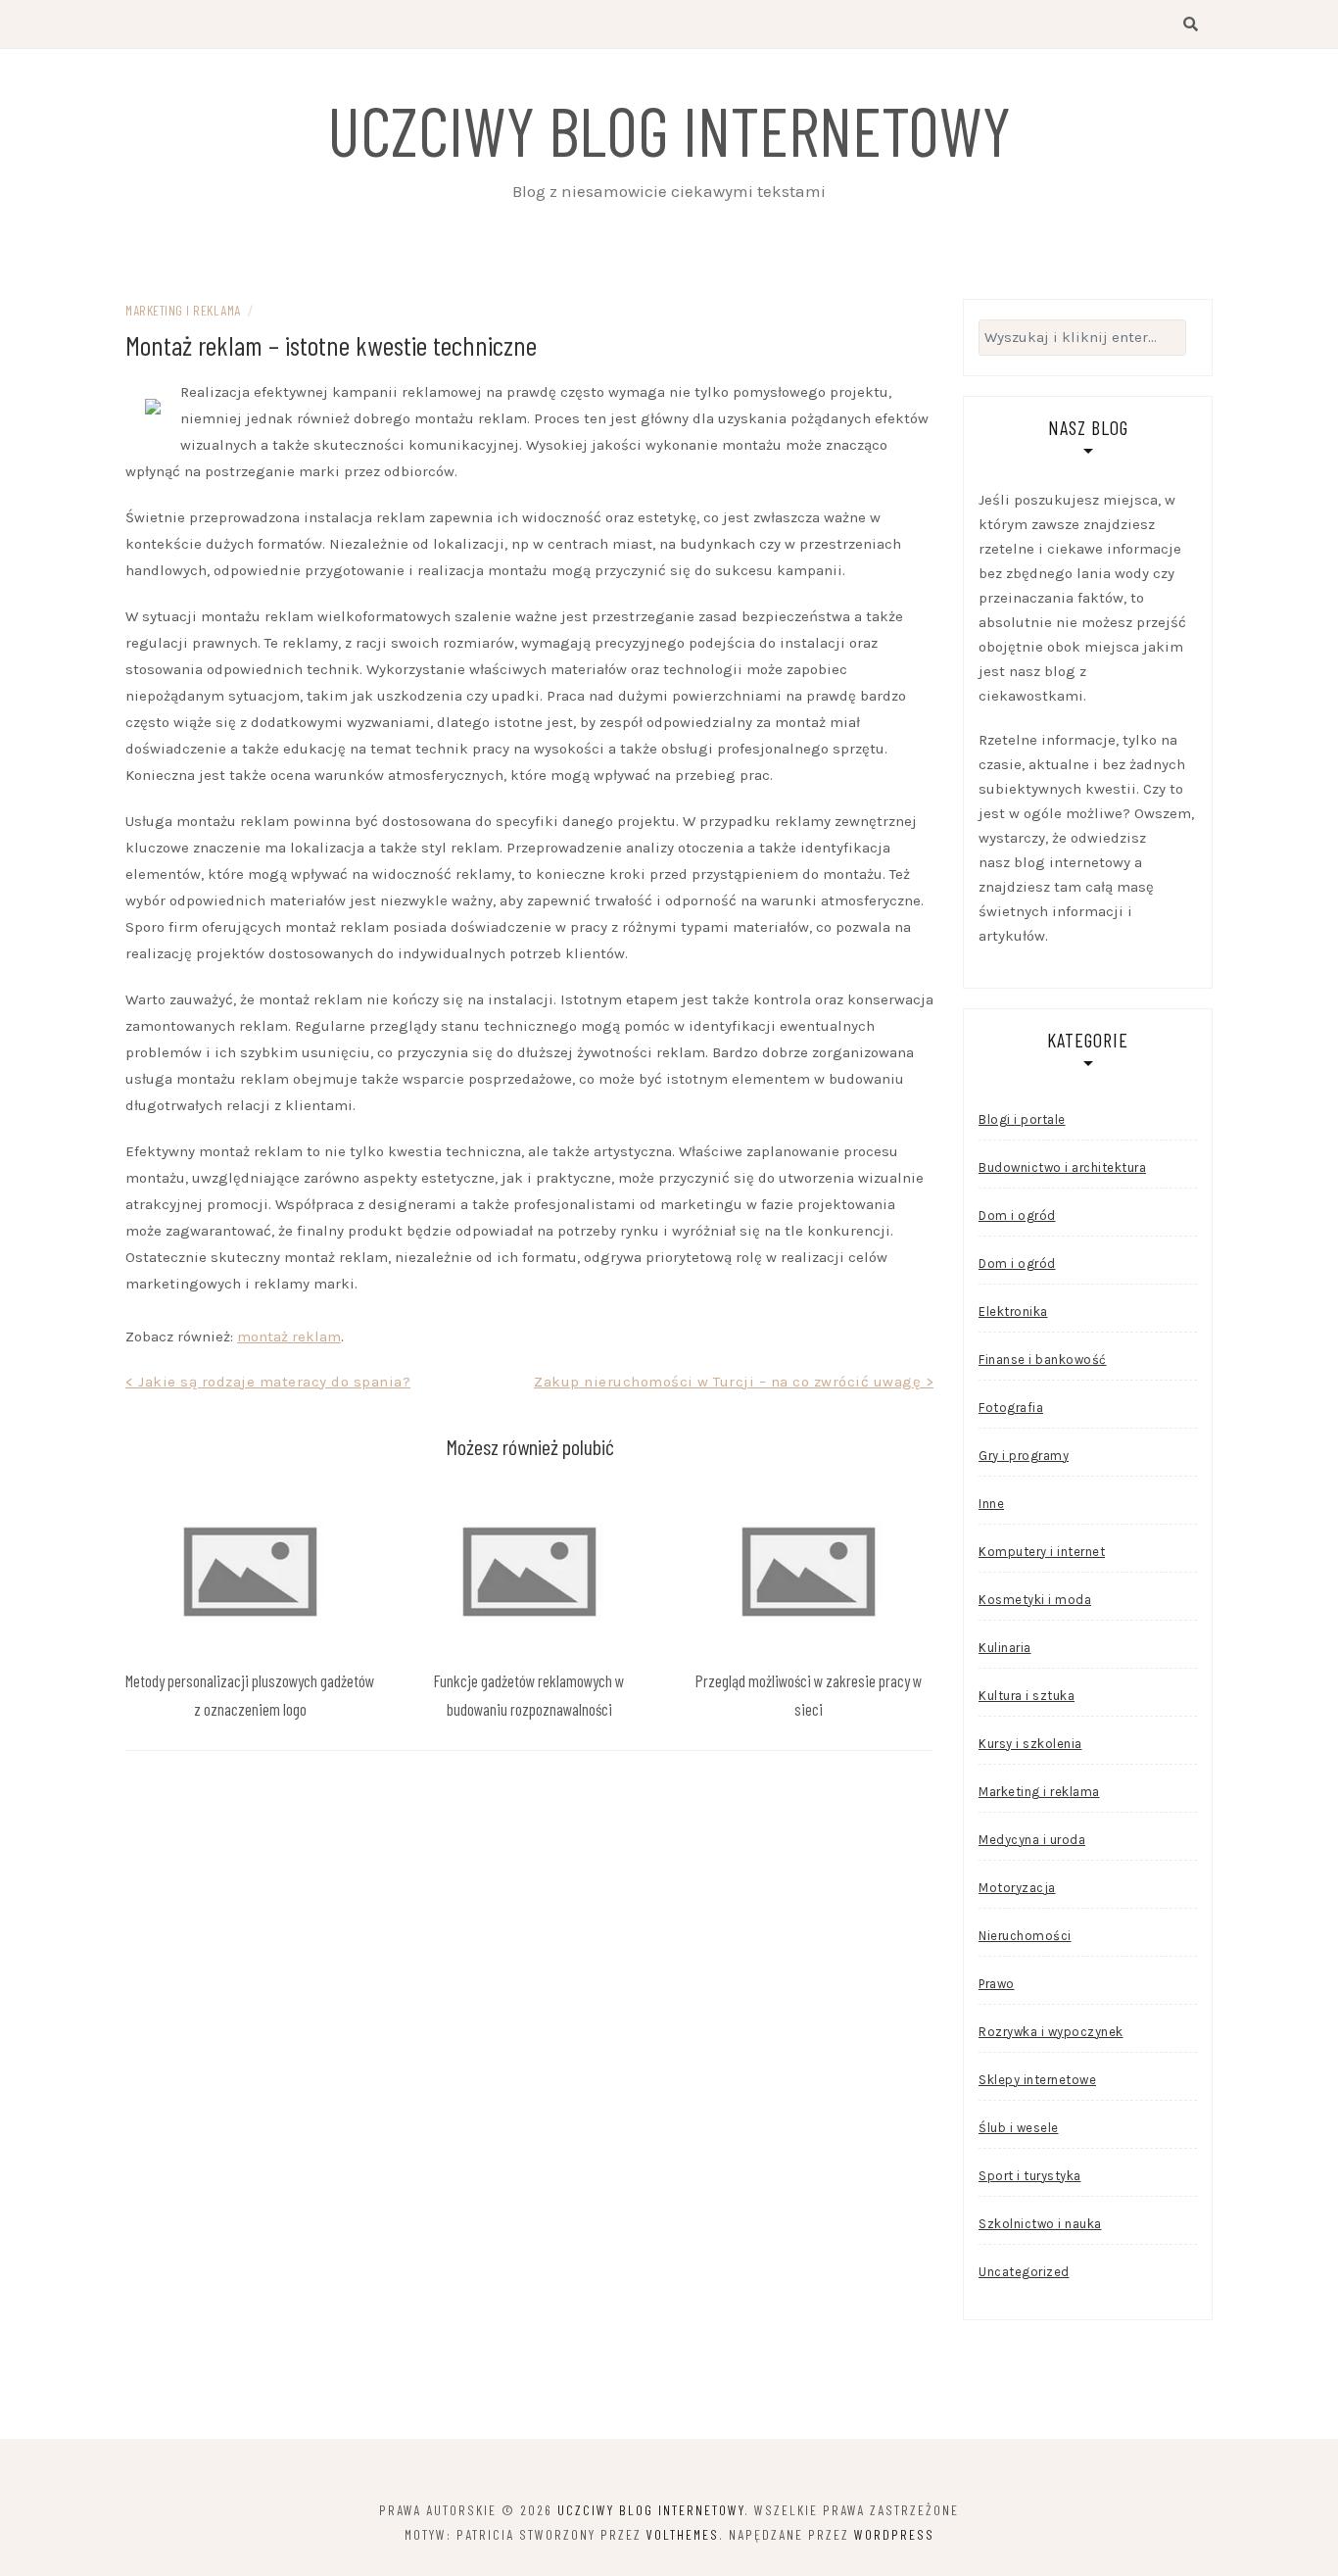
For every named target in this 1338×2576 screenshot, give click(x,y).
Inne (991, 1504)
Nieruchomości (1025, 1936)
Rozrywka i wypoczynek (1051, 2032)
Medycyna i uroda (1032, 1840)
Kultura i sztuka (1027, 1696)
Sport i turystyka (1030, 2176)
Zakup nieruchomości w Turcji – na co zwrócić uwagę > (734, 1382)
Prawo (997, 1984)
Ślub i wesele (1019, 2128)
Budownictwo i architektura (1062, 1167)
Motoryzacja (1017, 1888)
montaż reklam (289, 1337)
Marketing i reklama (183, 310)
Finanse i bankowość (1043, 1360)
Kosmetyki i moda (1035, 1600)
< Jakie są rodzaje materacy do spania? (268, 1382)
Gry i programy (1024, 1456)
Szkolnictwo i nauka (1040, 2224)
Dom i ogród (1017, 1215)
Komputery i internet (1042, 1552)
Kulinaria (1005, 1648)
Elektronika (1013, 1312)
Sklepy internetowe (1037, 2080)
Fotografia (1011, 1408)
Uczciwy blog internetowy (669, 129)
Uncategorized (1024, 2272)
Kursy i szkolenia (1030, 1744)
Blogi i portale (1022, 1119)
